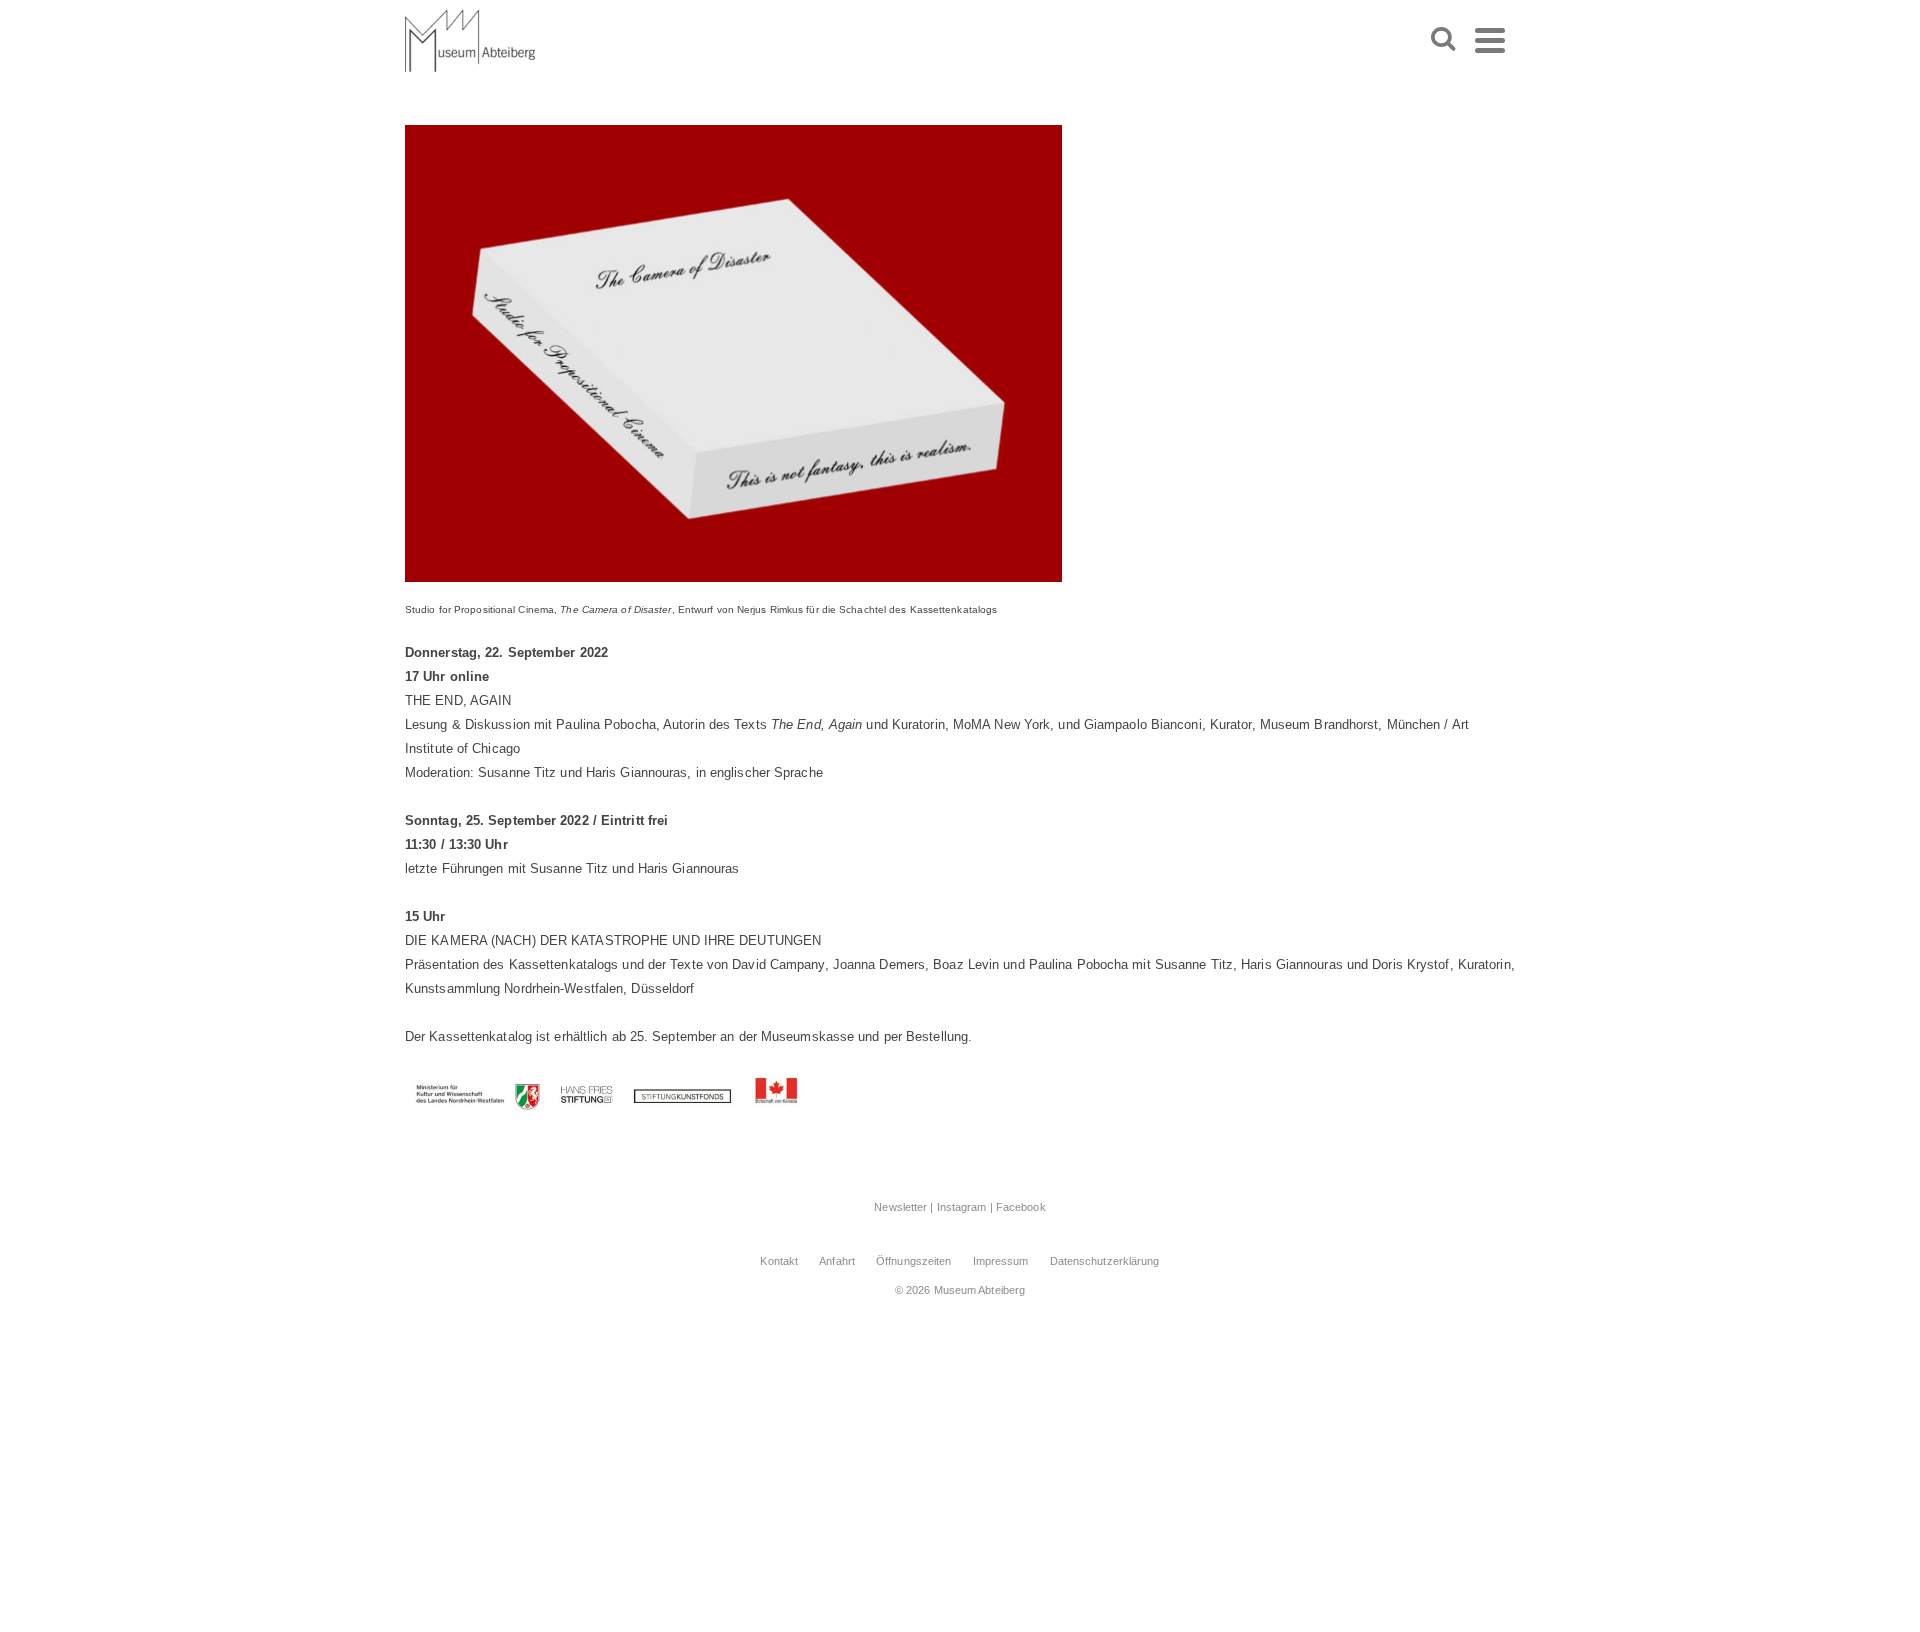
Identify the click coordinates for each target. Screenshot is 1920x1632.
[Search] (1443, 40)
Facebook (1021, 1207)
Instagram (962, 1207)
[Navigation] (1490, 40)
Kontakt (779, 1261)
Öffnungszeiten (913, 1261)
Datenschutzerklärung (1105, 1261)
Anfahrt (837, 1261)
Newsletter (900, 1207)
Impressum (1001, 1261)
